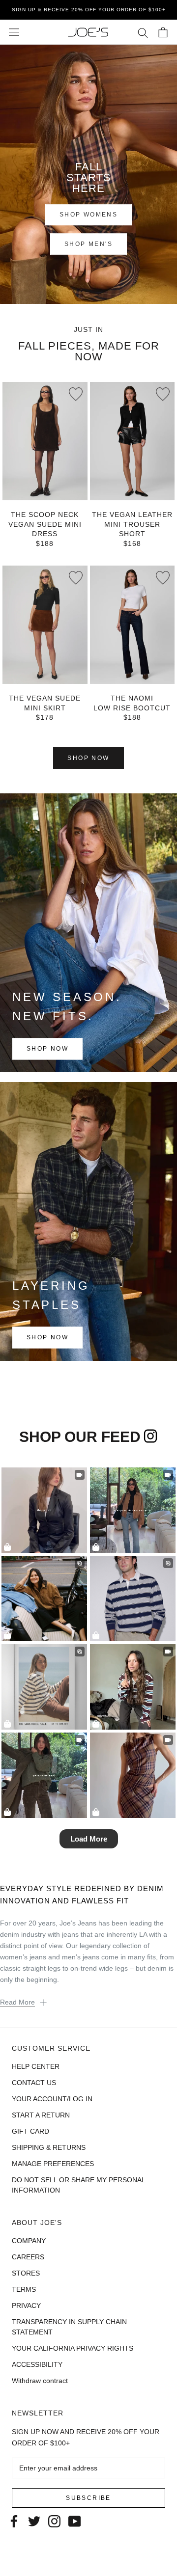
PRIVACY (26, 2305)
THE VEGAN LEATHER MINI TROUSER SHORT (132, 524)
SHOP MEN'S (88, 244)
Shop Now (47, 1049)
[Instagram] (54, 2520)
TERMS (24, 2289)
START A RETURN (41, 2115)
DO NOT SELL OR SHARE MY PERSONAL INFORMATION (78, 2185)
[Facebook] (14, 2520)
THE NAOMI (132, 698)
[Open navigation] (14, 32)
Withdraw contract (40, 2381)
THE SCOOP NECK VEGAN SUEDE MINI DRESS (45, 524)
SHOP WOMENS (88, 215)
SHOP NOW (88, 758)
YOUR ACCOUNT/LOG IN (52, 2099)
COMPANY (29, 2241)
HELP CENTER (36, 2066)
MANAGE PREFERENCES (53, 2164)
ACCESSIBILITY (37, 2364)
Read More (17, 2002)
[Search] (143, 32)
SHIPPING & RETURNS (49, 2147)
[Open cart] (163, 32)
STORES (26, 2273)
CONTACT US (34, 2083)
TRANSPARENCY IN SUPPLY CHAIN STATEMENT (69, 2327)
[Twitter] (34, 2520)
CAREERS (28, 2257)
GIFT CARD (30, 2131)
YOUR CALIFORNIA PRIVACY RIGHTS (73, 2348)
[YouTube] (74, 2520)
